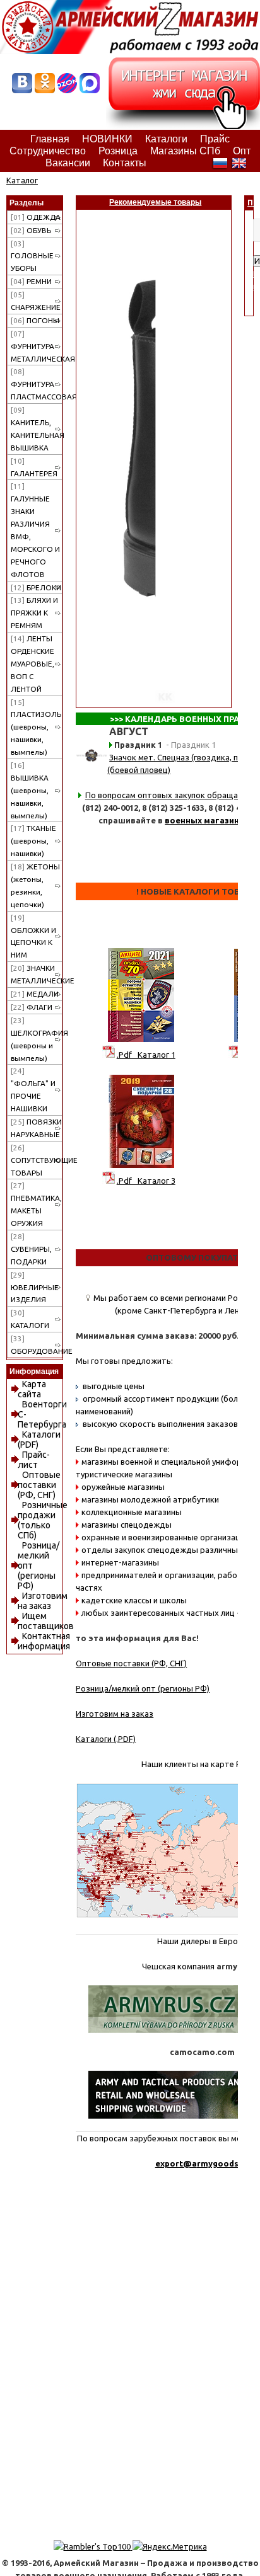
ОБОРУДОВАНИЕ (37, 1345)
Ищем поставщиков (46, 1621)
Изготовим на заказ (43, 1601)
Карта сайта (32, 1389)
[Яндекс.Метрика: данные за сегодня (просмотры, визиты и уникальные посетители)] (170, 2546)
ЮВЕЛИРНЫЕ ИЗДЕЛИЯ (35, 1287)
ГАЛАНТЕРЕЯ (34, 467)
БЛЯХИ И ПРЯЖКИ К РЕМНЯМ (34, 613)
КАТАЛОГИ (30, 1319)
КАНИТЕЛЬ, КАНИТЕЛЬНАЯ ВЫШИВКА (37, 429)
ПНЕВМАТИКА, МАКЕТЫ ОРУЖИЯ (36, 1204)
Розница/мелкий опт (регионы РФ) (143, 1688)
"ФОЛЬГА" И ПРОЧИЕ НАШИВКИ (33, 1090)
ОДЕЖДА (36, 217)
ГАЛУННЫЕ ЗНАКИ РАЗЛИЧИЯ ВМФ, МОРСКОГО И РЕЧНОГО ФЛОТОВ (35, 530)
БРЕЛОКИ (36, 587)
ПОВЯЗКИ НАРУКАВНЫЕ (36, 1128)
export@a (176, 2163)
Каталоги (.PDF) (106, 1739)
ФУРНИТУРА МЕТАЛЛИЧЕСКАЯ (37, 346)
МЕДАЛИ (35, 994)
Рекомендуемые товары (155, 202)
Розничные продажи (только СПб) (43, 1520)
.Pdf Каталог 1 (146, 1055)
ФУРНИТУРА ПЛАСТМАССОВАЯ (37, 384)
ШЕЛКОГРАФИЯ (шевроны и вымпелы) (37, 1039)
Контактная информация (44, 1641)
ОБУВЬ (31, 230)
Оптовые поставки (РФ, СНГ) (39, 1485)
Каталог (22, 180)
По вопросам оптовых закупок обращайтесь (173, 795)
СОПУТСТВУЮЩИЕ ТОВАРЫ (37, 1160)
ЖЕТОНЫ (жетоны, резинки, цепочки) (35, 885)
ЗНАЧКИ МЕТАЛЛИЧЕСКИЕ (37, 974)
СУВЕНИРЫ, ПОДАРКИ (31, 1249)
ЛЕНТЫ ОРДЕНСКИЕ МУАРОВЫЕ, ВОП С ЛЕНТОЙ (32, 664)
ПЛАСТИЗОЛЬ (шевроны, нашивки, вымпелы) (36, 727)
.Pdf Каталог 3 (146, 1181)
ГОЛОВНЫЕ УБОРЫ (32, 256)
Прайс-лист (34, 1460)
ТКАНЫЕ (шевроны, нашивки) (33, 841)
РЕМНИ (31, 281)
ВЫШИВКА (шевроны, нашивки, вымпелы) (30, 790)
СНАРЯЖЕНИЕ (36, 301)
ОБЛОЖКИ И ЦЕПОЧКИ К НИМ (33, 936)
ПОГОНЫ (35, 320)
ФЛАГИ (32, 1007)
